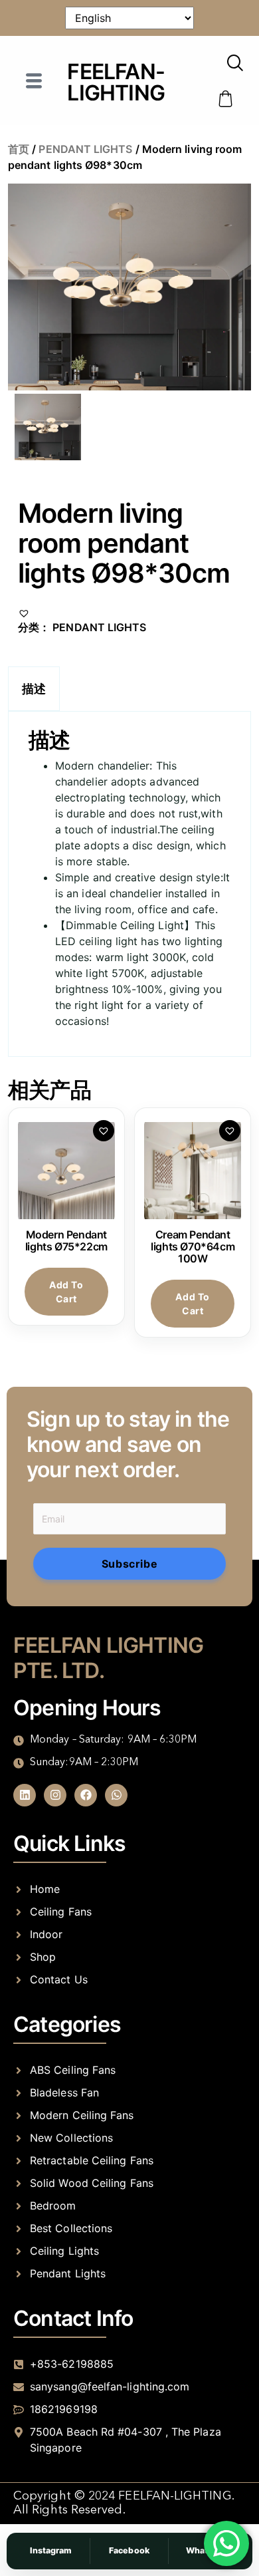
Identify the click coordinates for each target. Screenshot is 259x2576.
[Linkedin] (25, 1795)
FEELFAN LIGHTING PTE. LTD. (108, 1658)
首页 (19, 149)
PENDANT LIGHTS (85, 149)
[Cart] (226, 99)
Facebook (129, 2550)
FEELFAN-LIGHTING (116, 82)
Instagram (51, 2550)
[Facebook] (86, 1795)
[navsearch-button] (235, 64)
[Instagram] (55, 1795)
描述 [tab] (34, 689)
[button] (24, 611)
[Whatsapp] (116, 1795)
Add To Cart (66, 1292)
